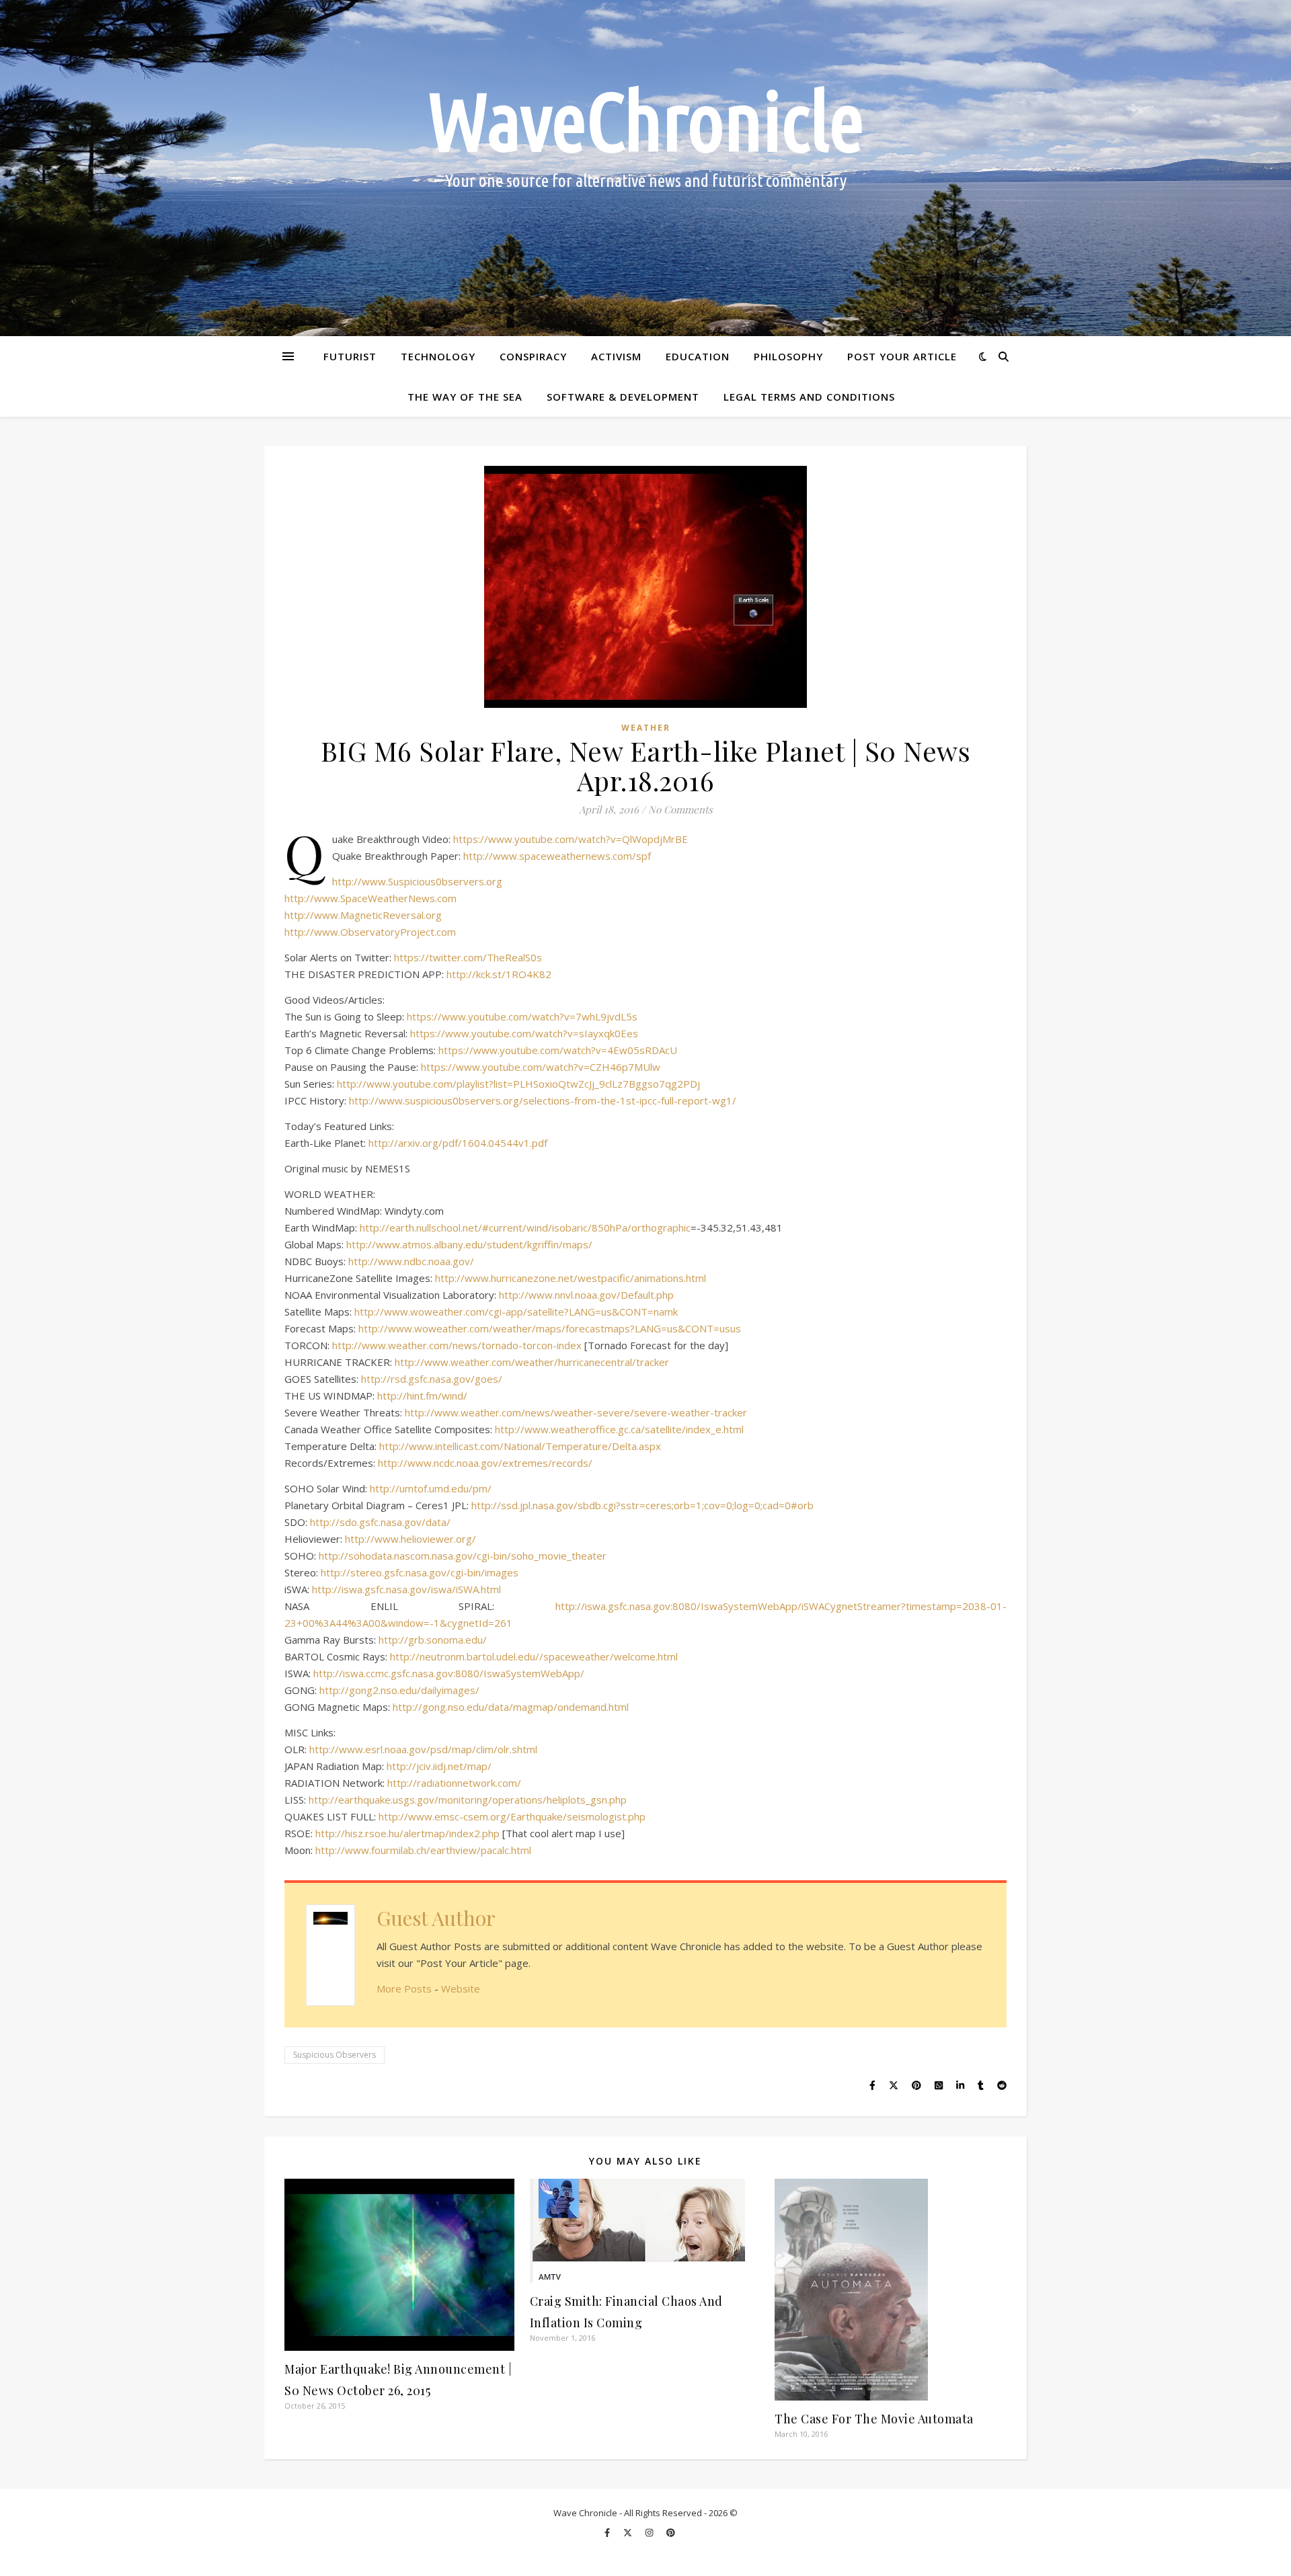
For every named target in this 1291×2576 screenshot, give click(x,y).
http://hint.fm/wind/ (422, 1396)
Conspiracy (533, 356)
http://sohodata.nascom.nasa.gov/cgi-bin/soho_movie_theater (463, 1556)
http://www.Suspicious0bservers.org (417, 881)
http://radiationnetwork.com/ (454, 1783)
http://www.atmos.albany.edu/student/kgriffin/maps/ (469, 1244)
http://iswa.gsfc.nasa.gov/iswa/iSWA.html (406, 1589)
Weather (646, 728)
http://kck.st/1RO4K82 (499, 974)
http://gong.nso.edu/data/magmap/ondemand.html (511, 1707)
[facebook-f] (608, 2532)
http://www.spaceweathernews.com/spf (557, 856)
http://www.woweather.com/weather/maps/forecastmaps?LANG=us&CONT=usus (550, 1328)
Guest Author (436, 1918)
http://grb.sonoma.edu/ (433, 1640)
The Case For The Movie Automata (874, 2419)
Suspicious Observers (335, 2055)
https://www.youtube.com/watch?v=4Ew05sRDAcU (558, 1050)
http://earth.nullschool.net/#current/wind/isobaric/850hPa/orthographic (525, 1227)
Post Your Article (902, 356)
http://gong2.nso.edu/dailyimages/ (399, 1690)
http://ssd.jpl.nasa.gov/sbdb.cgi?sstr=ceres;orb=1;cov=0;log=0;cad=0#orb (642, 1505)
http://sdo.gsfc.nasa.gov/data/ (380, 1522)
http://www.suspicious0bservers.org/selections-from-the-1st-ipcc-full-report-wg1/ (543, 1100)
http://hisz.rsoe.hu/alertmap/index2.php (407, 1833)
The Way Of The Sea (465, 397)
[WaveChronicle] (645, 168)
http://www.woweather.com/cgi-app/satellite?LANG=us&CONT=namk (516, 1312)
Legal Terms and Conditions (809, 397)
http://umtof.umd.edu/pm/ (431, 1488)
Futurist (350, 356)
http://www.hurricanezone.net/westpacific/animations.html (571, 1278)
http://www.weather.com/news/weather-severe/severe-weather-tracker (576, 1412)
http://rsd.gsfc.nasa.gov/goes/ (432, 1379)
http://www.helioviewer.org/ (410, 1539)
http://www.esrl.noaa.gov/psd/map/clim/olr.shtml (423, 1749)
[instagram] (650, 2532)
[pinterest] (671, 2532)
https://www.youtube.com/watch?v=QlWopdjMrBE (571, 839)
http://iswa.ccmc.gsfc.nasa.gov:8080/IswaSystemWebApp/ (449, 1673)
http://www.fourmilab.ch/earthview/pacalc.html (423, 1850)
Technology (438, 356)
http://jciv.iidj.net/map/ (439, 1766)
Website (461, 1988)
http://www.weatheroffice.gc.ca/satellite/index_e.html (619, 1429)
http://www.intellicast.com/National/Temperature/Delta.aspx (520, 1446)
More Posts (404, 1988)
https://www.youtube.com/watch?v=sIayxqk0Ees (524, 1033)
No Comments (680, 809)
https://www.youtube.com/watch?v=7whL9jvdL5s (522, 1016)
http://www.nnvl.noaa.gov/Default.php (586, 1295)
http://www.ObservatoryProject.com (370, 932)
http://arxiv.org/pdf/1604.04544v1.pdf (458, 1143)
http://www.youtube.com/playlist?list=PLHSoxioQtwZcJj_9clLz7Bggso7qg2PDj (518, 1084)
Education (698, 356)
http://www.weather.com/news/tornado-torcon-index (457, 1345)
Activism (616, 356)
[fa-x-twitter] (629, 2532)
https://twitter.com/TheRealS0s (468, 957)
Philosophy (788, 356)
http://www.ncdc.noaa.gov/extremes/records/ (485, 1463)
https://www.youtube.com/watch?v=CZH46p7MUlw (541, 1067)
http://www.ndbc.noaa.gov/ (411, 1261)
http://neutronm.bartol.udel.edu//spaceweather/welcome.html (534, 1656)
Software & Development (623, 397)
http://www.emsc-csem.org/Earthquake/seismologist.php (512, 1816)
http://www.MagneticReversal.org (363, 915)
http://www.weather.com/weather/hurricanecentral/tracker (532, 1362)
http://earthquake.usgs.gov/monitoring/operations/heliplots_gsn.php (468, 1800)
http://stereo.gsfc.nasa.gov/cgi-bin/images (420, 1572)
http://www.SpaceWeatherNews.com (370, 898)
